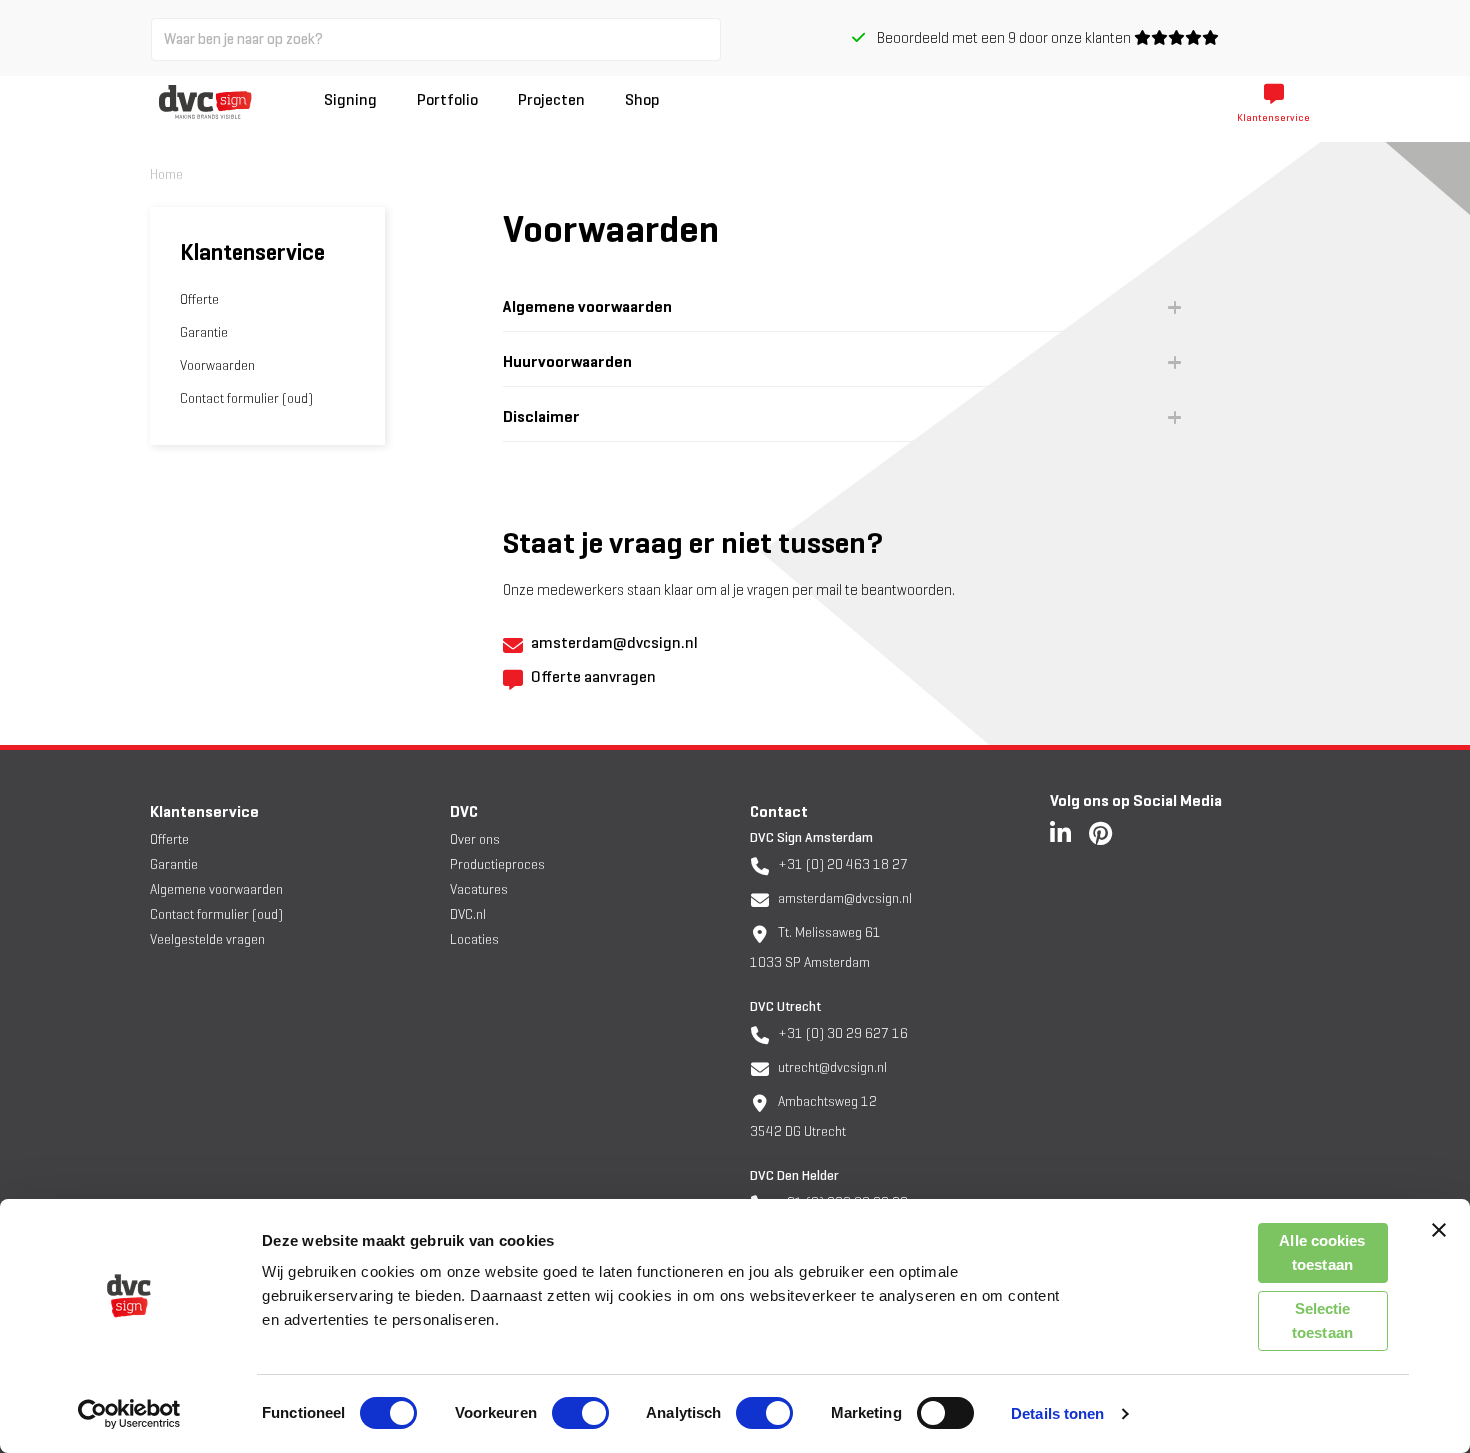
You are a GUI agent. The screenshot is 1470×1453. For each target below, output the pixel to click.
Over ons (475, 839)
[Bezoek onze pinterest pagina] (1100, 833)
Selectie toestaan (1322, 1320)
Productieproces (497, 864)
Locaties (474, 939)
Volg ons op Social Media (1136, 800)
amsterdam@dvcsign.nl (843, 898)
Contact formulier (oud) (246, 398)
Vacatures (479, 889)
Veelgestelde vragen (207, 939)
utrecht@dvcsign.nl (831, 1067)
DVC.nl (468, 914)
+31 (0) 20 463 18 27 (841, 864)
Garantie (204, 332)
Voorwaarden (217, 365)
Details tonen (1057, 1413)
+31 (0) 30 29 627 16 (841, 1033)
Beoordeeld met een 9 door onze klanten (999, 38)
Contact (779, 811)
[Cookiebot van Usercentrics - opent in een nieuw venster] (129, 1414)
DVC (464, 811)
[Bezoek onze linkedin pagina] (1060, 833)
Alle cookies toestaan (1322, 1252)
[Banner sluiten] (1439, 1230)
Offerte (199, 299)
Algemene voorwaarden (216, 889)
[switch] (580, 1413)
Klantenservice (204, 811)
